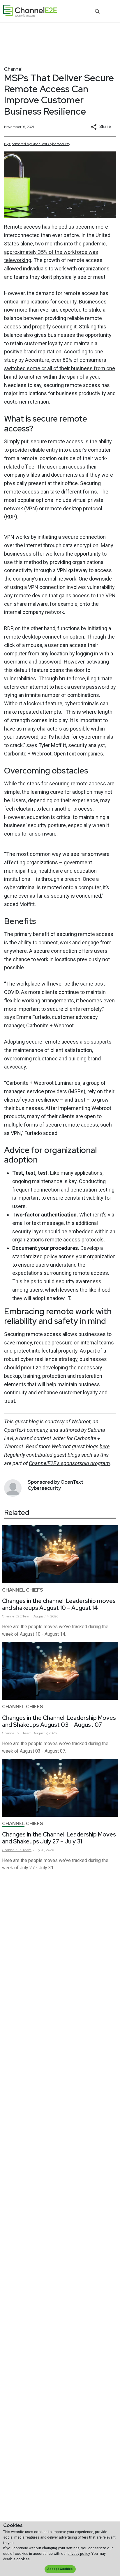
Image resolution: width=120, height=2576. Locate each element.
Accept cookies (60, 2569)
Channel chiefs (23, 1590)
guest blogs (67, 1455)
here (105, 1446)
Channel (13, 69)
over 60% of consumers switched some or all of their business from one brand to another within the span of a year (60, 368)
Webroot (81, 1421)
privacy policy (79, 2554)
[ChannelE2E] (30, 11)
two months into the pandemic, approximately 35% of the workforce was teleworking (55, 252)
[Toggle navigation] (110, 11)
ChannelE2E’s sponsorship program (69, 1463)
